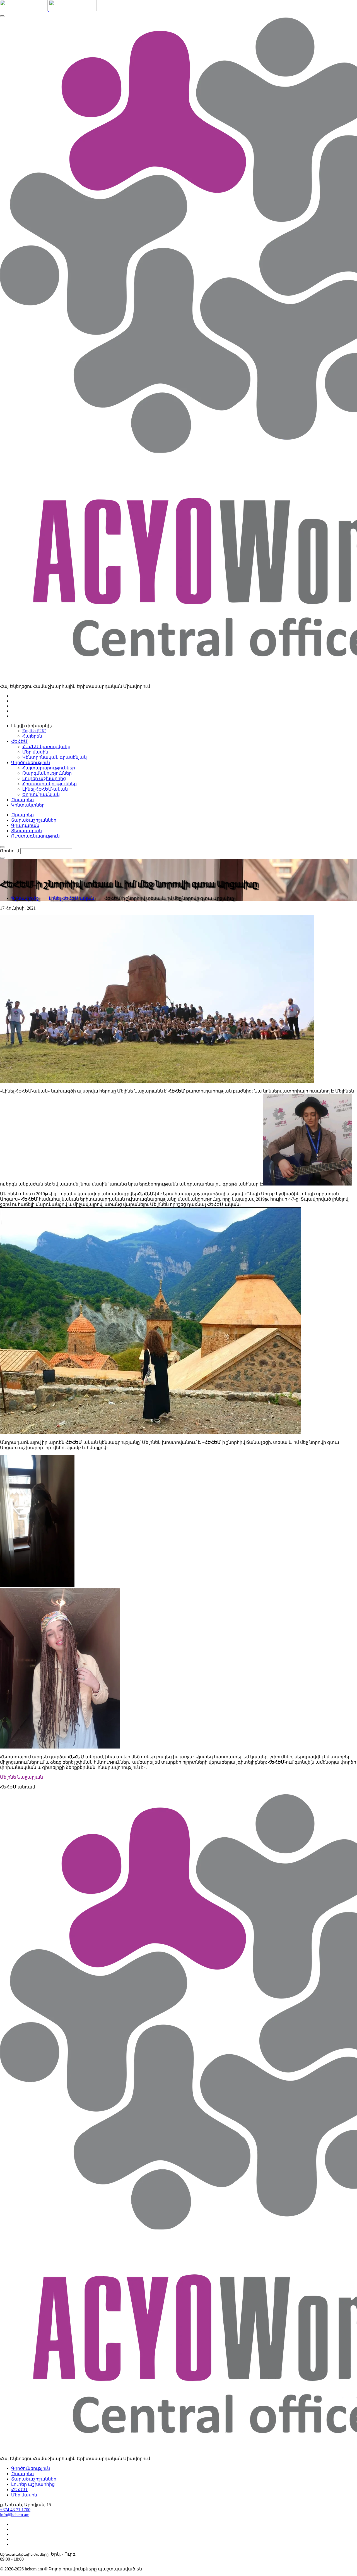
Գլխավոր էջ (25, 898)
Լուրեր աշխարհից (44, 778)
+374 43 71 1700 (15, 2510)
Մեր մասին (35, 752)
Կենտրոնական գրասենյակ (55, 757)
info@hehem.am (15, 2515)
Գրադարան (25, 825)
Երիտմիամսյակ (41, 794)
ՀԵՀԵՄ (19, 2490)
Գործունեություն (31, 2468)
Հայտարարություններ (49, 768)
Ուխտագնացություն (35, 836)
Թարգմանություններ (47, 773)
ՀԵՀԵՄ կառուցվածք (46, 747)
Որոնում (10, 851)
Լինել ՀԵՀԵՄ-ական (45, 789)
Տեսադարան (26, 831)
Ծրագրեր (22, 815)
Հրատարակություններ (50, 784)
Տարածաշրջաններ (34, 820)
